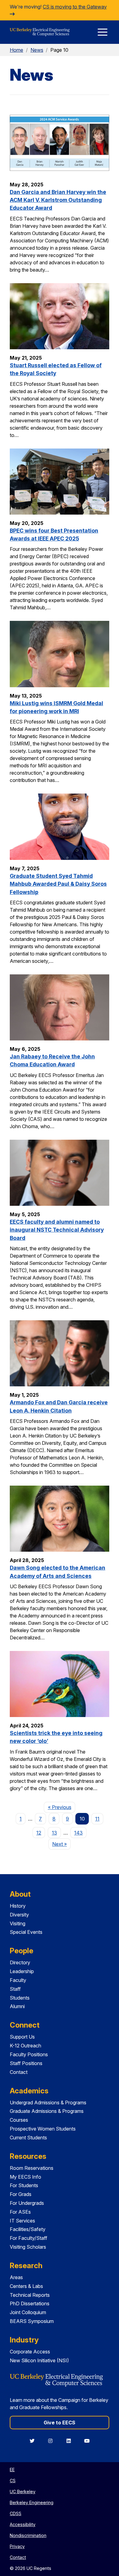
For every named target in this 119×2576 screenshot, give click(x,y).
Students (20, 1998)
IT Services (22, 2221)
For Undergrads (27, 2203)
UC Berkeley (23, 2492)
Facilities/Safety (28, 2229)
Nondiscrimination (28, 2535)
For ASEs (20, 2212)
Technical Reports (30, 2295)
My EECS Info (25, 2177)
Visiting (18, 1923)
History (18, 1906)
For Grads (21, 2194)
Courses (19, 2120)
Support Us (22, 2037)
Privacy (17, 2546)
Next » (61, 1844)
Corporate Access (30, 2352)
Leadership (22, 1971)
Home (16, 50)
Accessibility (23, 2524)
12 (39, 1833)
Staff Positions (26, 2063)
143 (78, 1833)
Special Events (26, 1932)
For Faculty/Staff (29, 2238)
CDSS (16, 2513)
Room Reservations (32, 2168)
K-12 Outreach (25, 2046)
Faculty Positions (29, 2054)
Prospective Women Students (43, 2129)
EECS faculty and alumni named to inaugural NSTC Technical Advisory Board (57, 1230)
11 (97, 1819)
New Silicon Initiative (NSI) (39, 2360)
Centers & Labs (26, 2286)
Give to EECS (60, 2423)
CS (13, 2481)
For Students (24, 2185)
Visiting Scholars (28, 2247)
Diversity (19, 1915)
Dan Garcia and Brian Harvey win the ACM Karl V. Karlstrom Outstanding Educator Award (58, 200)
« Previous (61, 1807)
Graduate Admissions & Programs (47, 2111)
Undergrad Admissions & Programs (48, 2103)
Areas (16, 2277)
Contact (19, 2072)
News (37, 50)
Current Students (28, 2138)
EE (12, 2470)
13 (54, 1833)
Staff (15, 1989)
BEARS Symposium (32, 2321)
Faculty (18, 1980)
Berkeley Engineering (32, 2502)
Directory (20, 1962)
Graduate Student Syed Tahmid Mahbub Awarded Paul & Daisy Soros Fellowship (58, 884)
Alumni (17, 2006)
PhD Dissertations (30, 2303)
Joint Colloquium (28, 2312)
